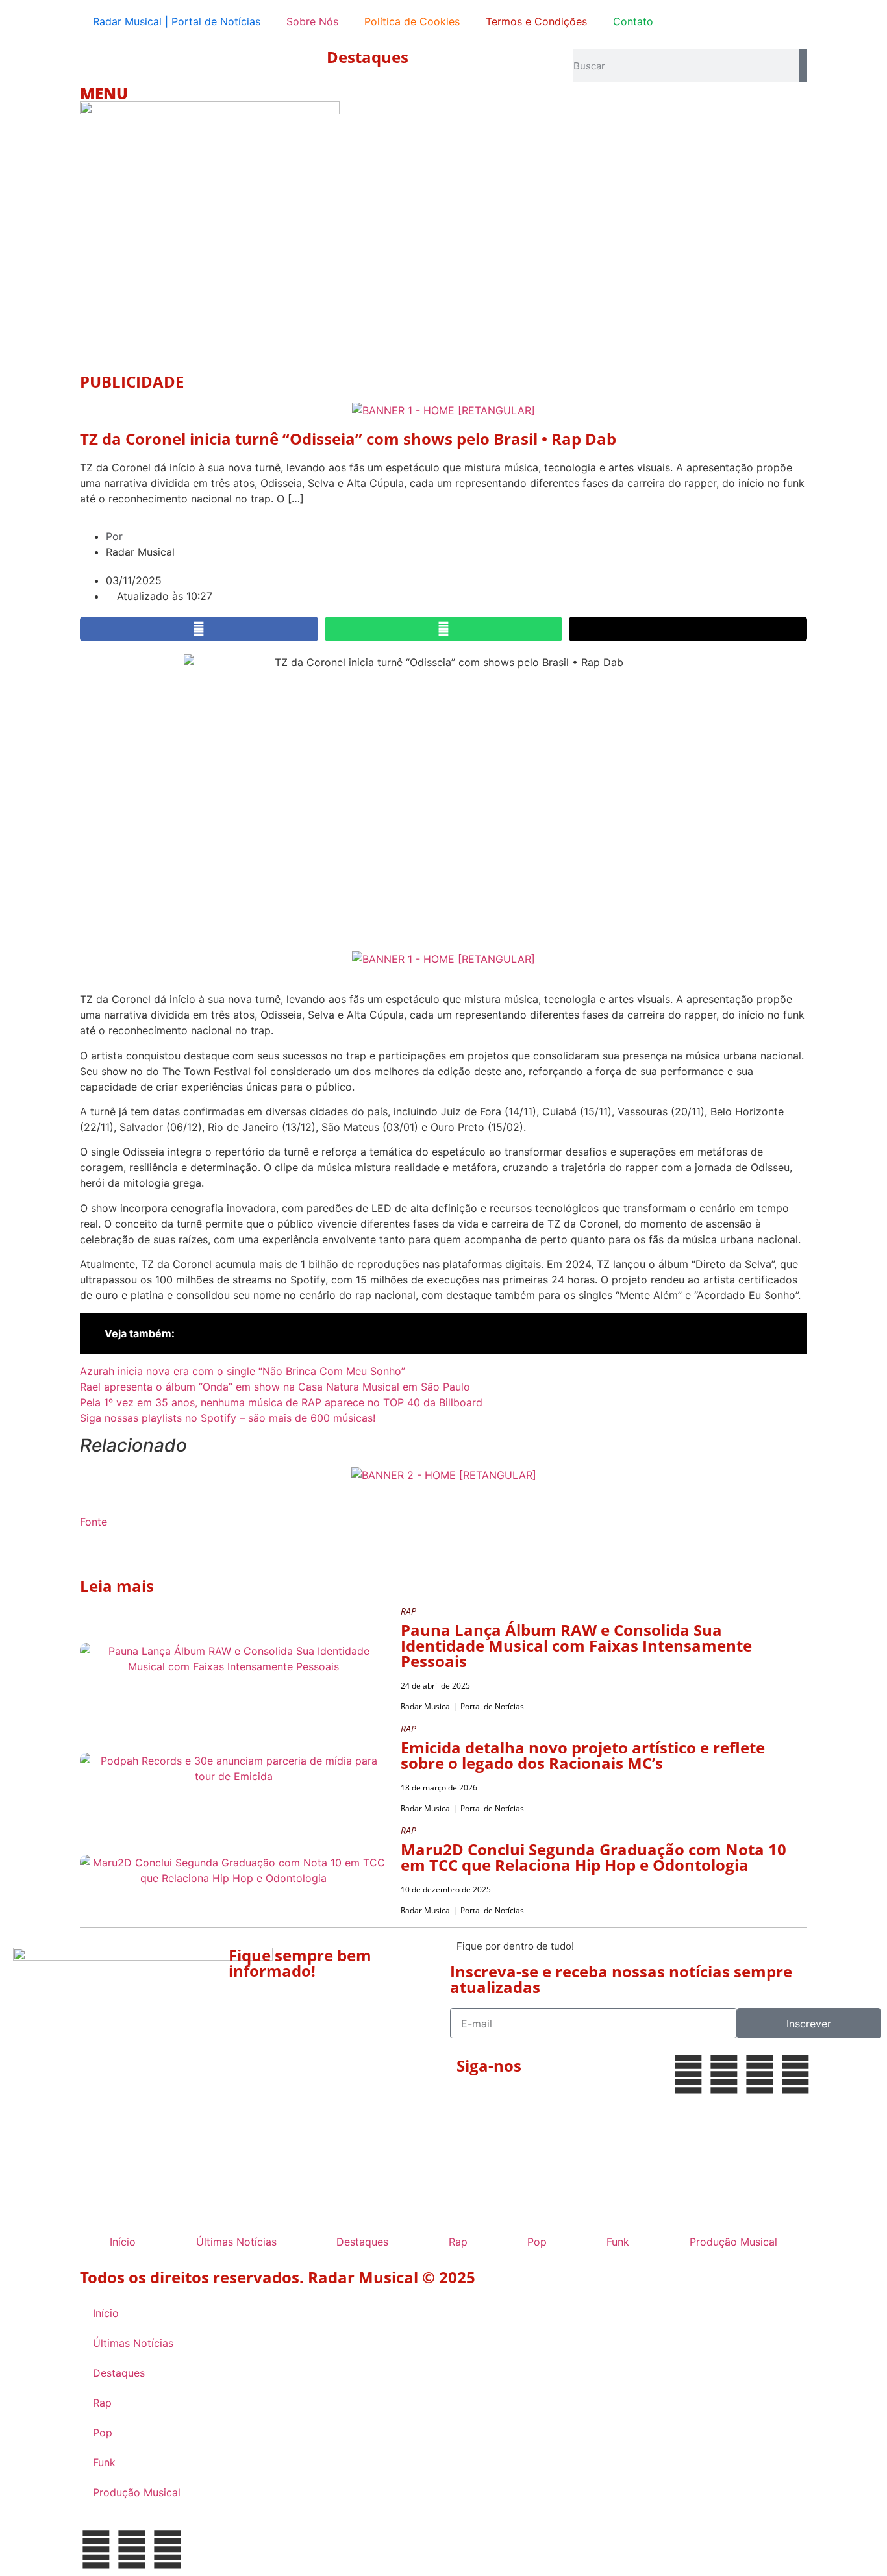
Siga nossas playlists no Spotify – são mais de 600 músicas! (228, 1418)
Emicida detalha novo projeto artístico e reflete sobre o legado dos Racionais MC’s (583, 1755)
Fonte (94, 1522)
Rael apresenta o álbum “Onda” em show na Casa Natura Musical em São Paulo (275, 1387)
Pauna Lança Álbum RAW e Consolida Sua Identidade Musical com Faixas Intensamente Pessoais (576, 1645)
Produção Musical (733, 2242)
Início (123, 2242)
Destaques (368, 57)
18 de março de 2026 (439, 1788)
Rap (458, 2242)
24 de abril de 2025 (435, 1686)
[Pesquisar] (803, 66)
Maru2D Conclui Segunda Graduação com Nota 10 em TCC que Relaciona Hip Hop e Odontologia (593, 1857)
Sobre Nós (312, 21)
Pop (537, 2242)
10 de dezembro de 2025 (446, 1889)
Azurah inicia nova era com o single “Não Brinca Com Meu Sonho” (243, 1371)
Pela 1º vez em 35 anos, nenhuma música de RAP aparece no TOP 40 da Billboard (281, 1402)
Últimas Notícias (236, 2242)
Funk (618, 2242)
